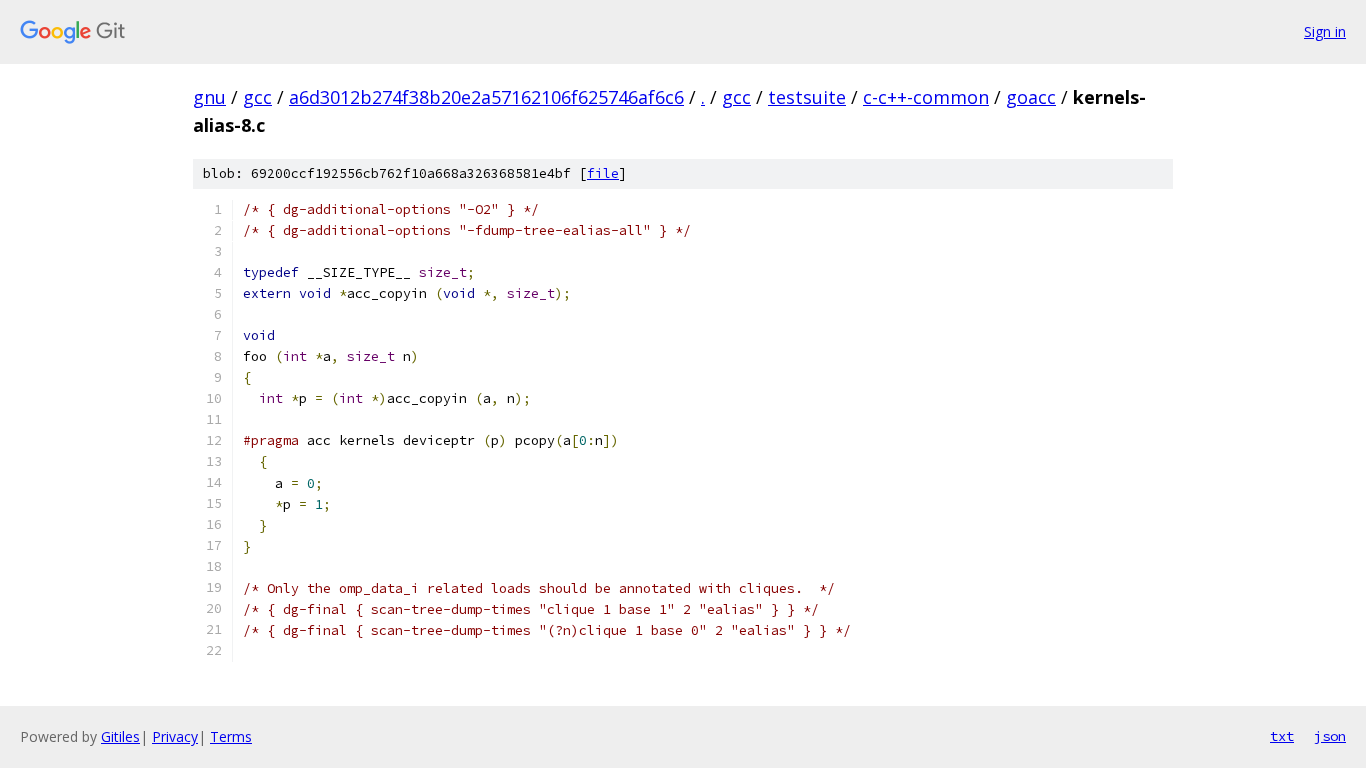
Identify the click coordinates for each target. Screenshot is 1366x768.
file (603, 173)
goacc (1031, 97)
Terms (231, 736)
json (1330, 736)
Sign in (1325, 31)
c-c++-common (926, 97)
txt (1282, 736)
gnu (209, 97)
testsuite (807, 97)
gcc (257, 97)
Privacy (175, 736)
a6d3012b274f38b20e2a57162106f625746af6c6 (486, 97)
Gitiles (120, 736)
